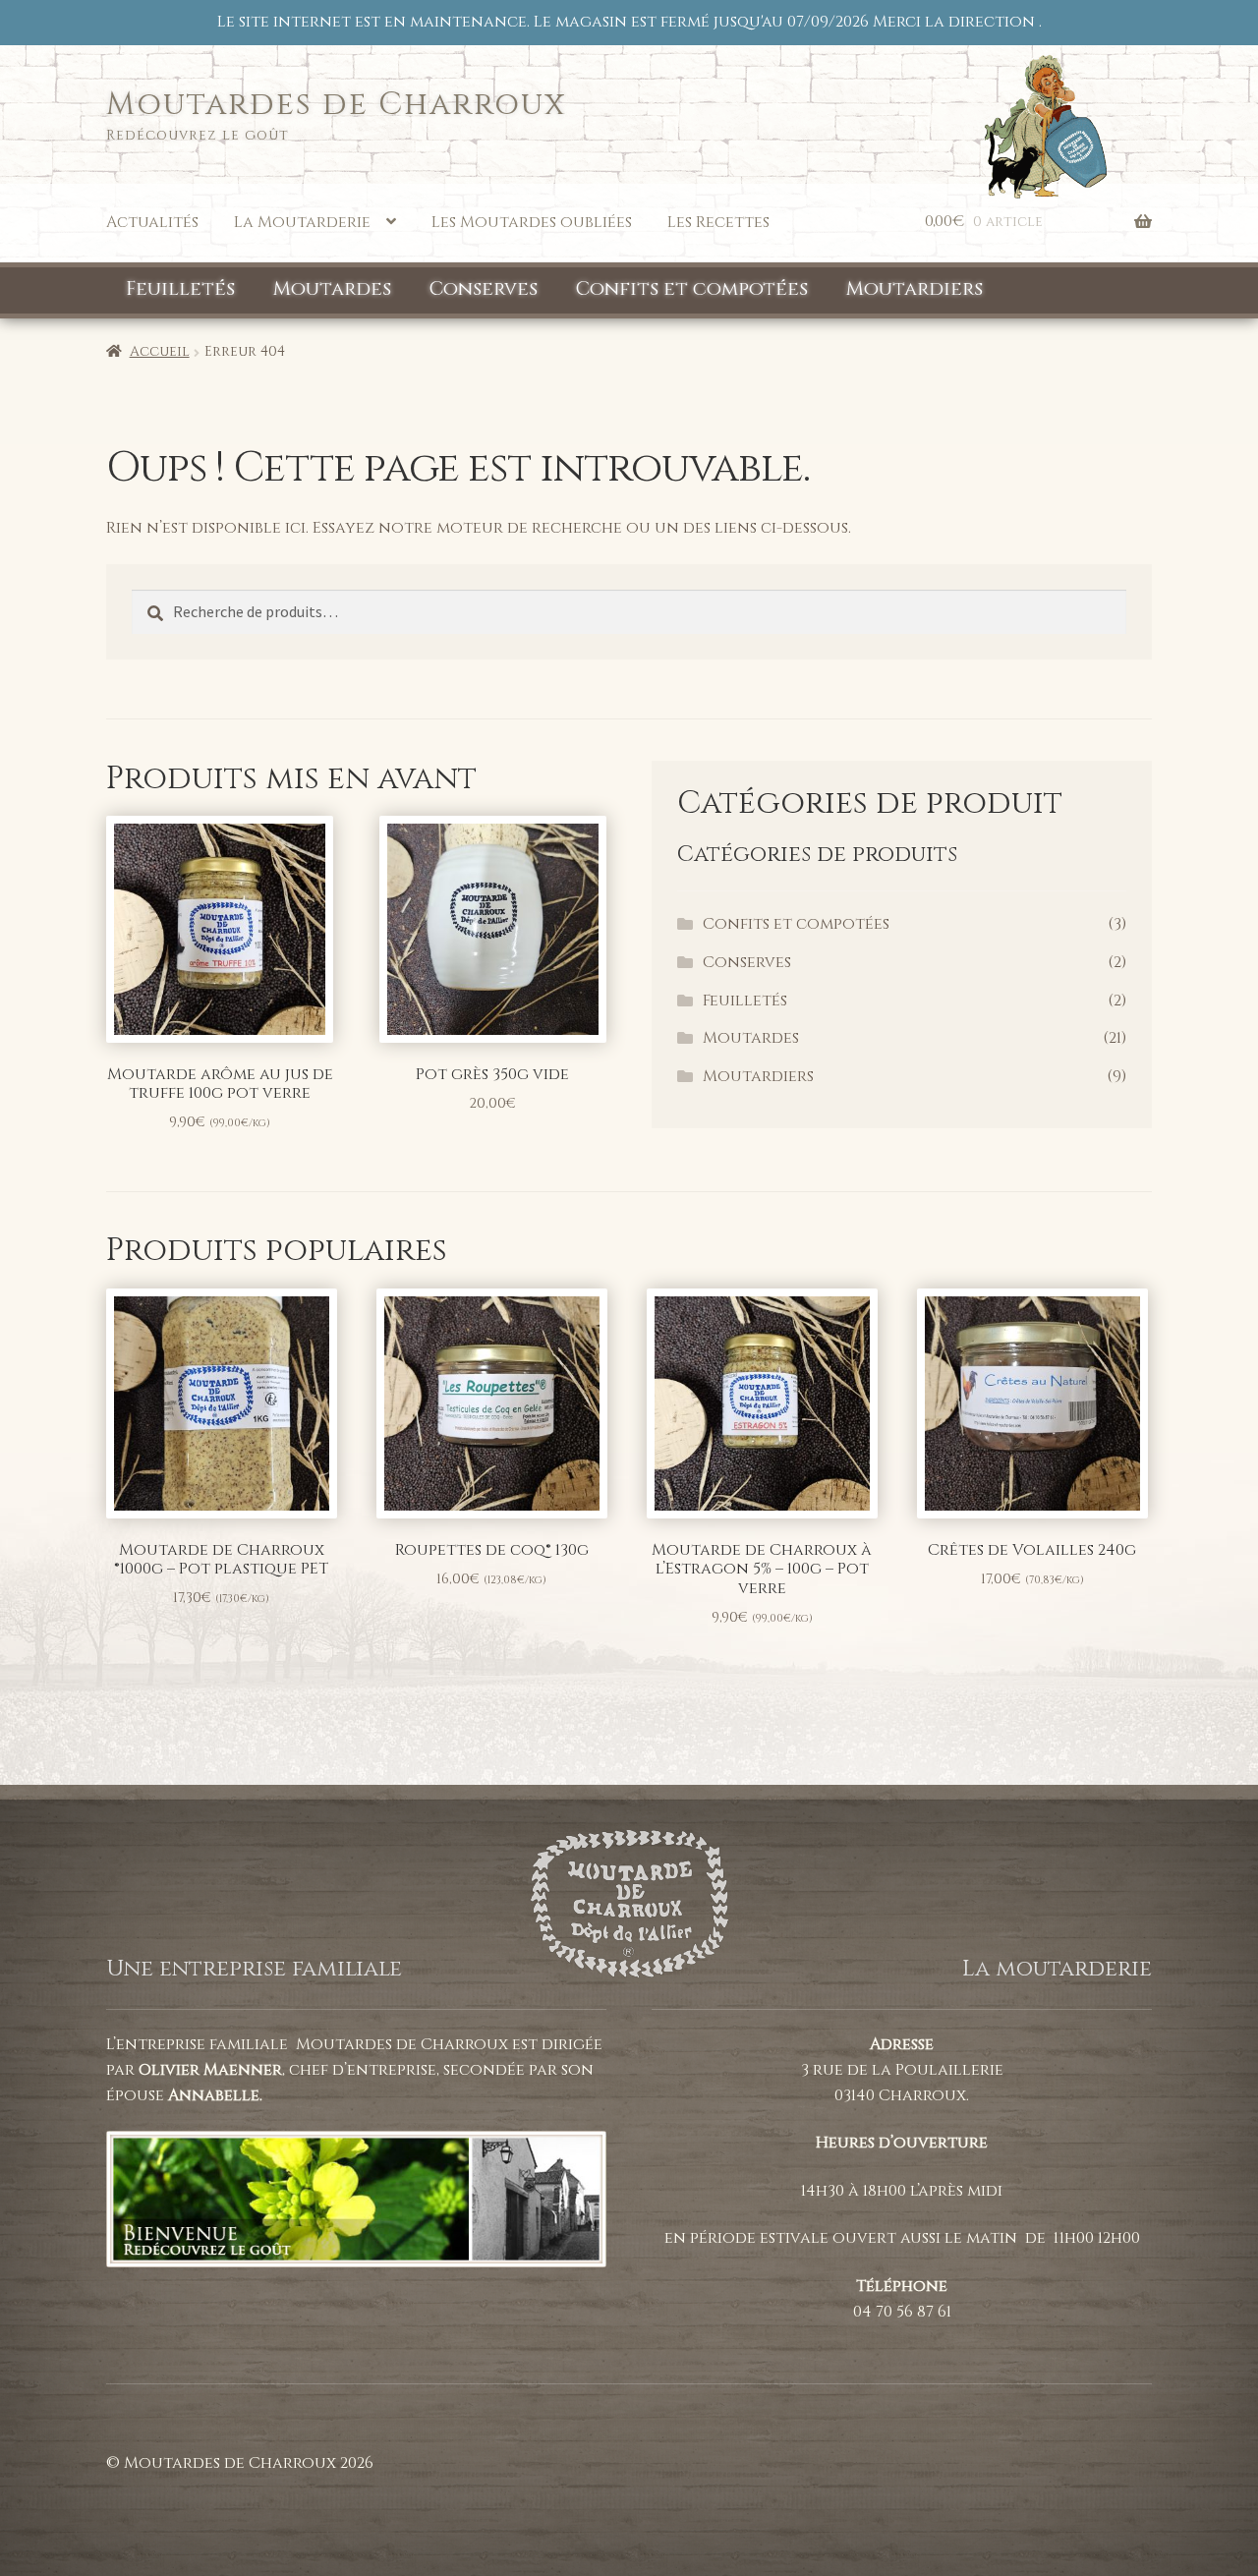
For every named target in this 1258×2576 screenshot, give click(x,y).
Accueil (160, 351)
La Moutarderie (302, 222)
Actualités (152, 222)
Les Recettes (718, 222)
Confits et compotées (692, 289)
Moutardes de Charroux (336, 105)
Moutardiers (915, 289)
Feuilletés (180, 289)
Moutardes (332, 289)
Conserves (484, 289)
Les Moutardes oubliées (532, 222)
